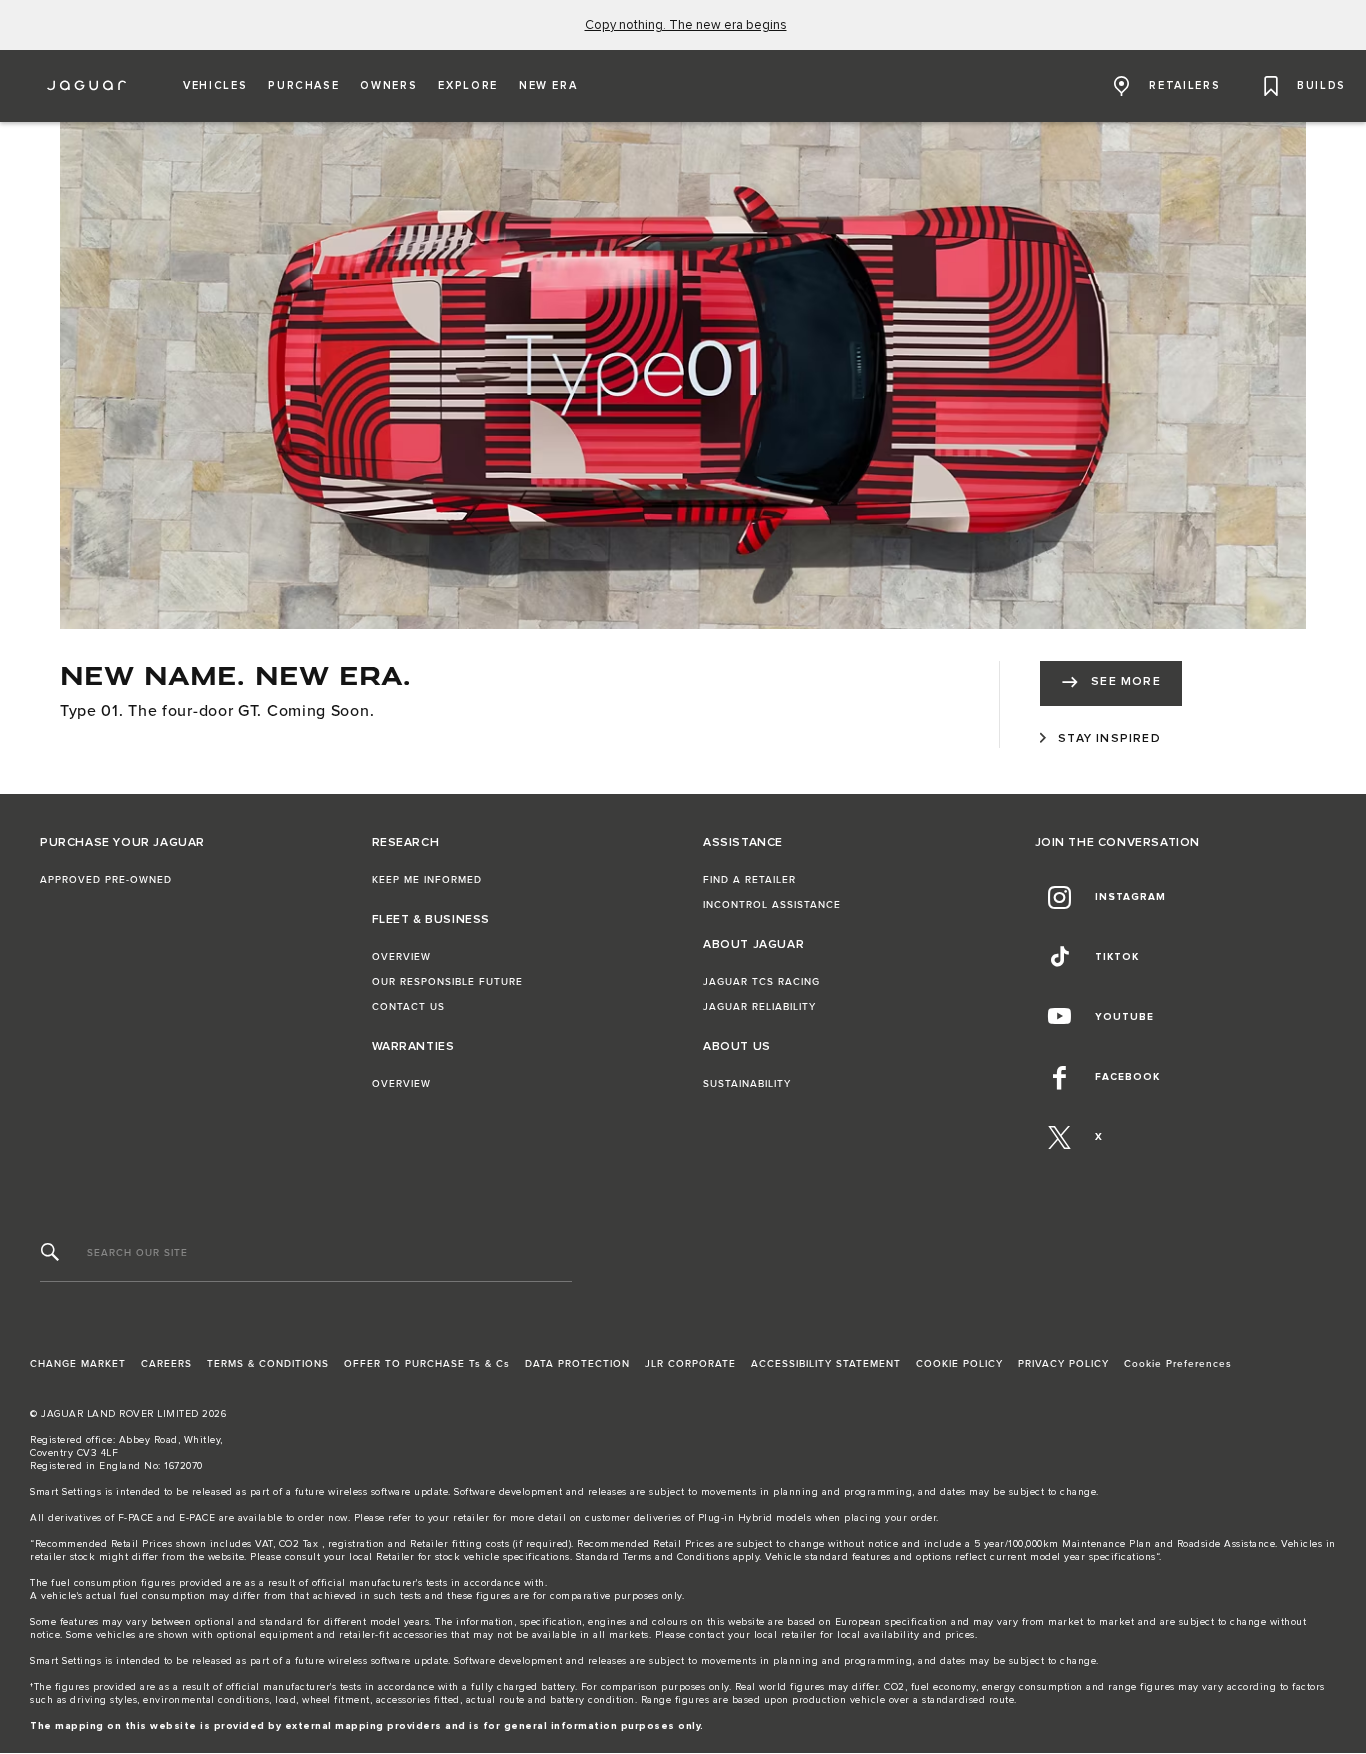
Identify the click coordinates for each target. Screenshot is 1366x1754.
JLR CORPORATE (690, 1364)
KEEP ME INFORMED (427, 880)
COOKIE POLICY (959, 1364)
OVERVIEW (401, 957)
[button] (215, 86)
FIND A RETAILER (749, 880)
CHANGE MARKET (78, 1364)
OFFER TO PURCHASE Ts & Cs (427, 1364)
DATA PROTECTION (577, 1364)
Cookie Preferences (1178, 1364)
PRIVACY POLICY (1063, 1364)
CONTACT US (408, 1007)
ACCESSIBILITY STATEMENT (826, 1364)
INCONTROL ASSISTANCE (772, 905)
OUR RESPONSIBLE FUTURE (447, 982)
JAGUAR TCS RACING (761, 982)
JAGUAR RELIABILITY (759, 1007)
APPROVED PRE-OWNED (106, 880)
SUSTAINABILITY (747, 1084)
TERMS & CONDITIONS (268, 1364)
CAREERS (166, 1364)
